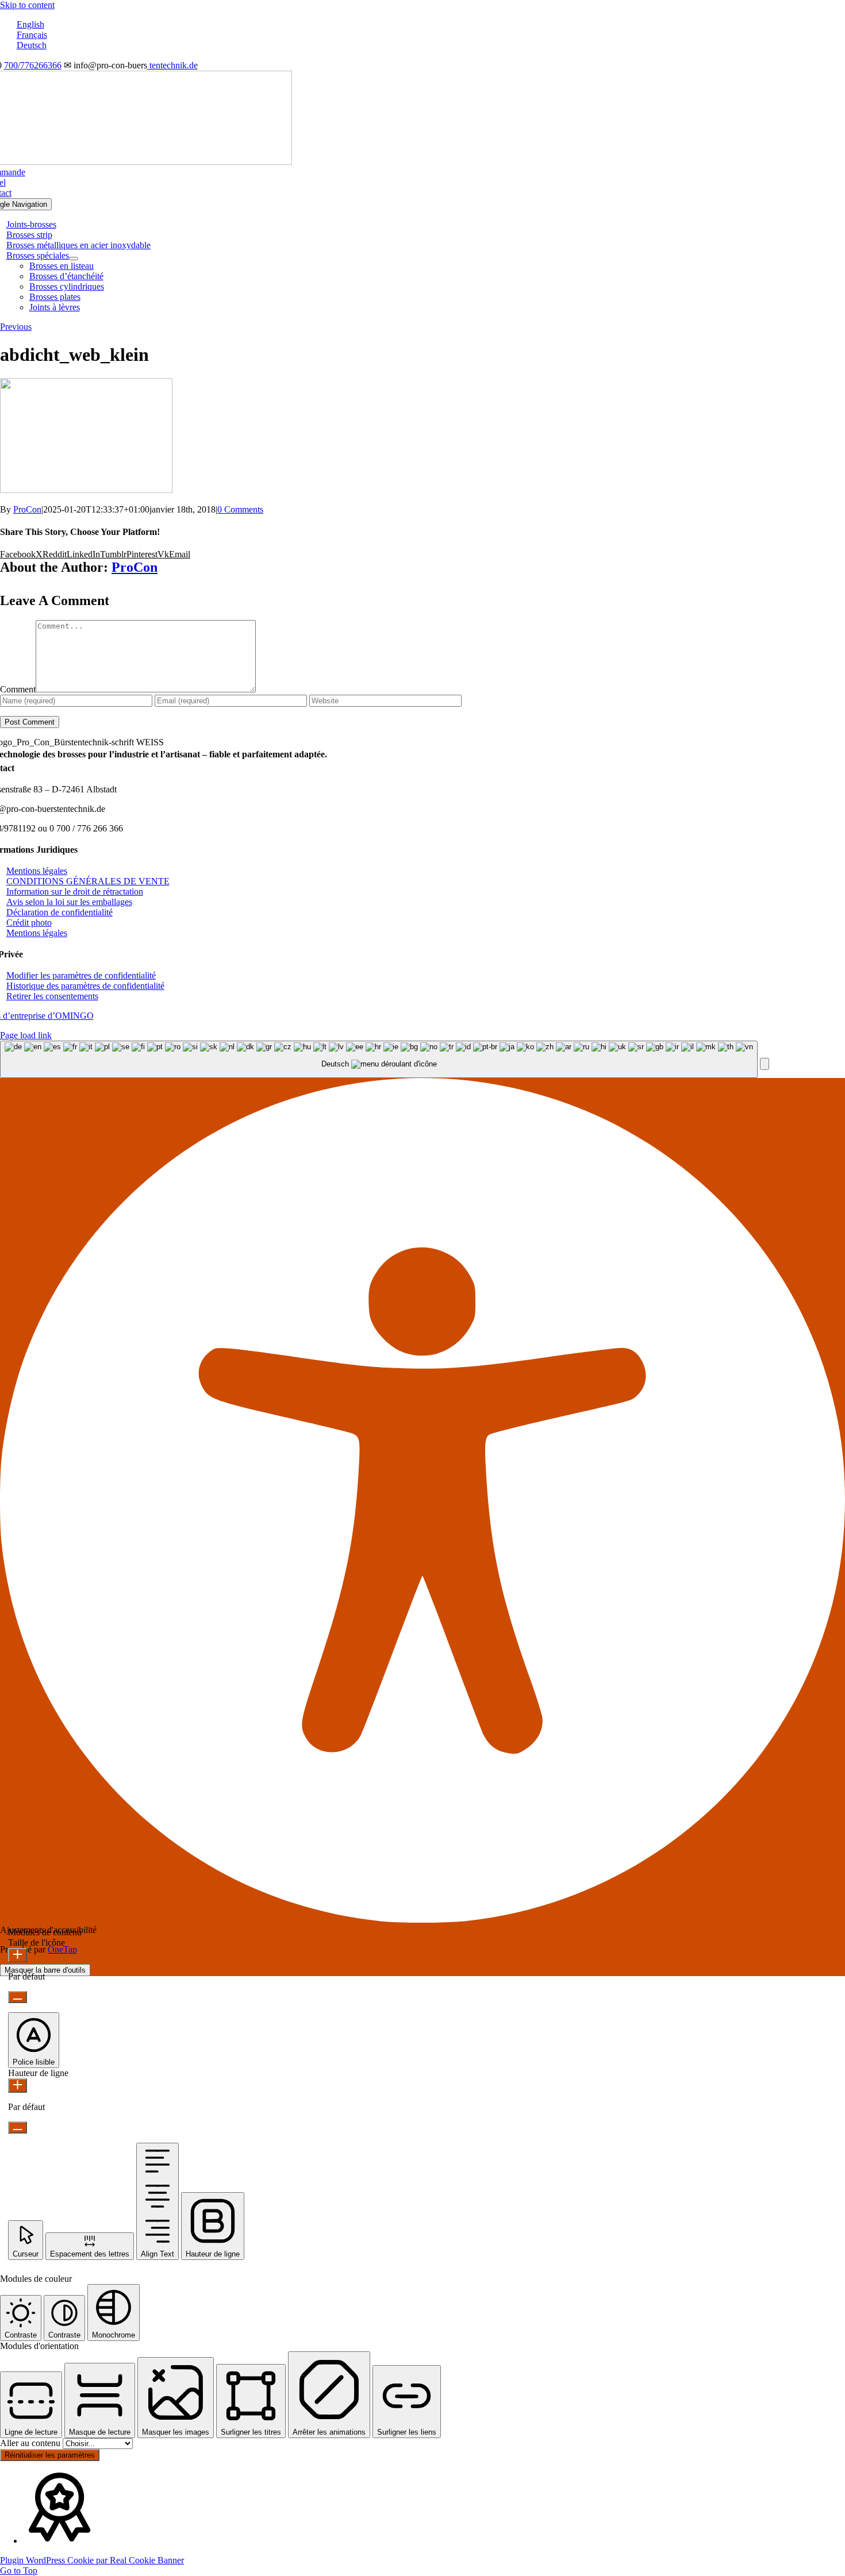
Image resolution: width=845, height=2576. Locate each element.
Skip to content (27, 5)
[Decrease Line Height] (18, 2128)
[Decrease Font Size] (18, 1997)
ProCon (27, 509)
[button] (81, 975)
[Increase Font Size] (18, 1955)
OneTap (62, 1949)
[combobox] (379, 1059)
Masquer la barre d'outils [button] (45, 1970)
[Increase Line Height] (18, 2086)
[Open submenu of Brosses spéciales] (74, 259)
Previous (16, 327)
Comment (18, 689)
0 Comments (240, 509)
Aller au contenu (31, 2443)
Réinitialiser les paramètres (50, 2455)
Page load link (26, 1035)
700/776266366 (33, 65)
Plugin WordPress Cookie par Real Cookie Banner (92, 2560)
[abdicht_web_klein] (86, 490)
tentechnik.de (172, 65)
